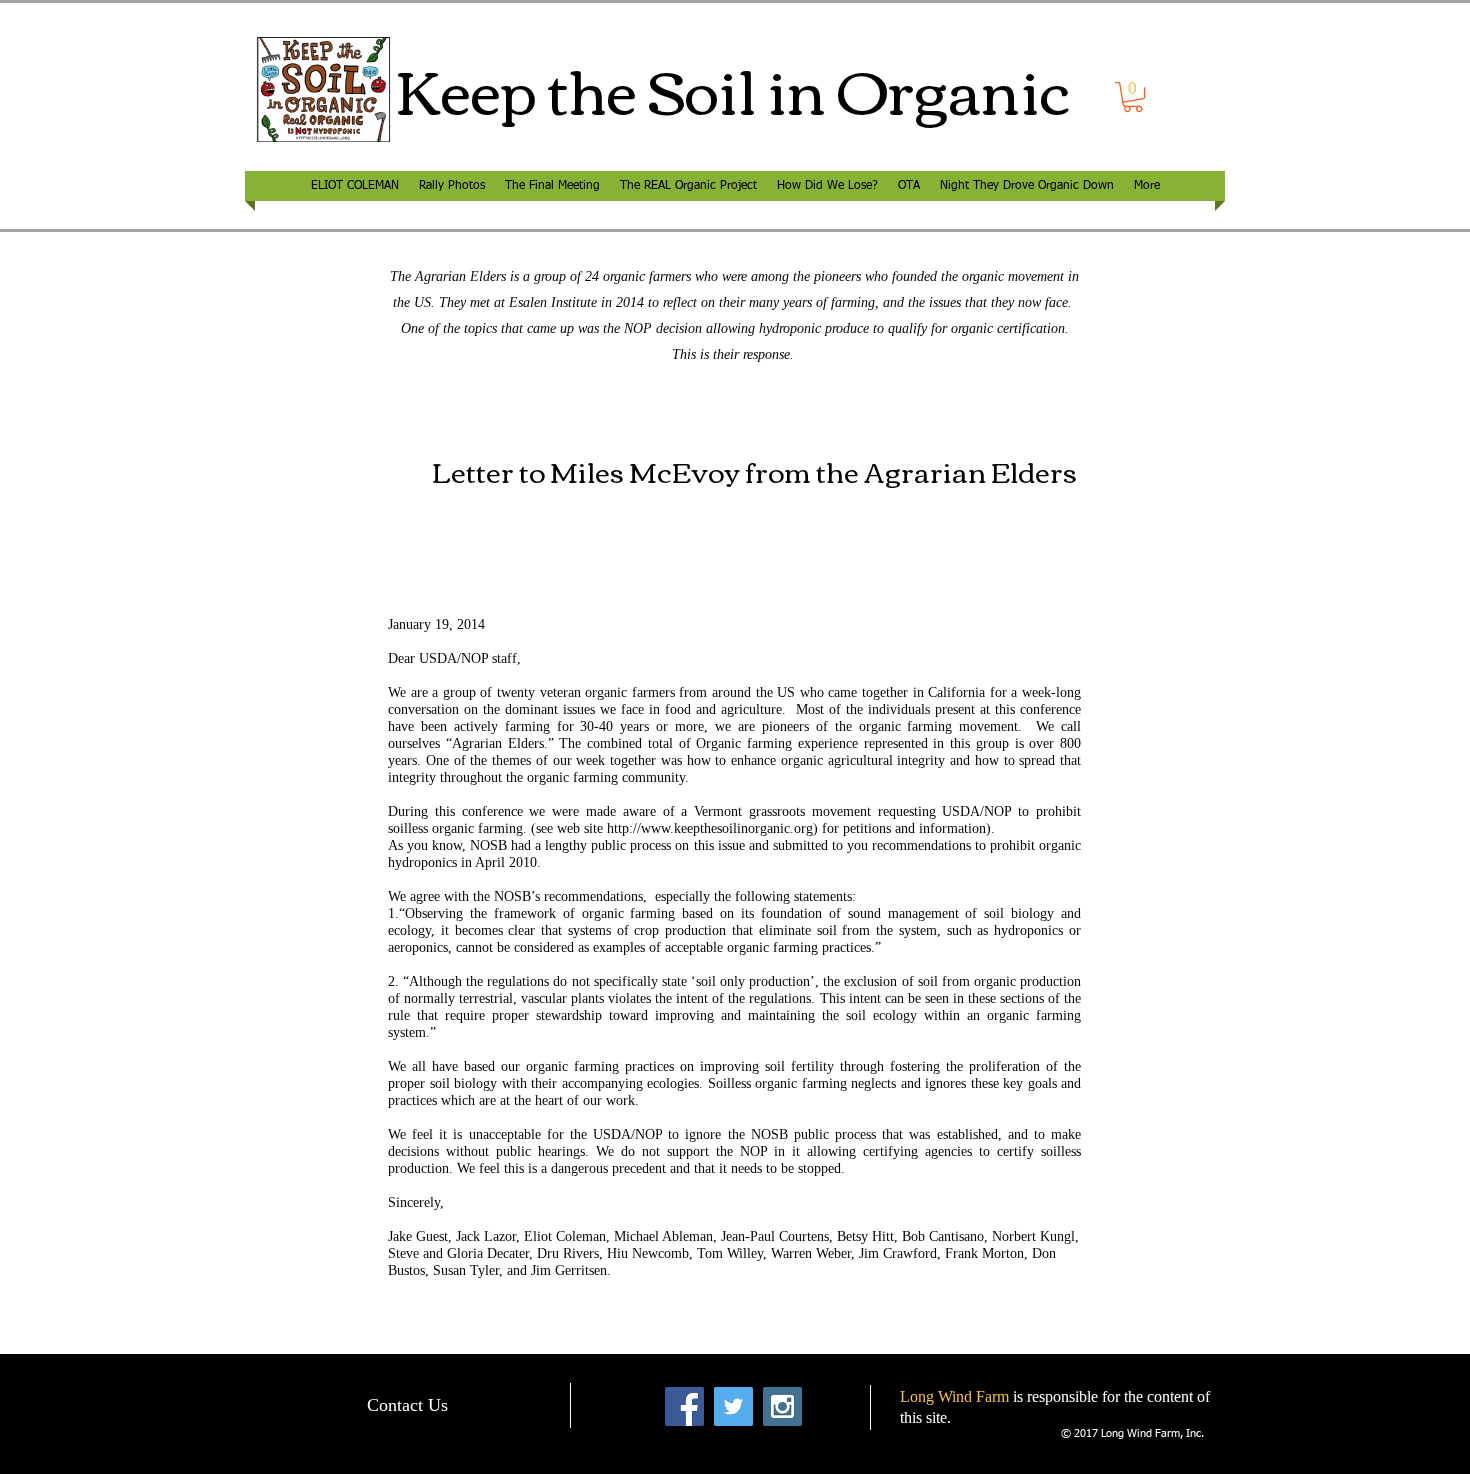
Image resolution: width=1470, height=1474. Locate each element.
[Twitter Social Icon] (733, 1406)
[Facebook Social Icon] (684, 1406)
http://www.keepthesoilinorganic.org (710, 828)
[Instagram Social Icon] (782, 1406)
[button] (1133, 97)
